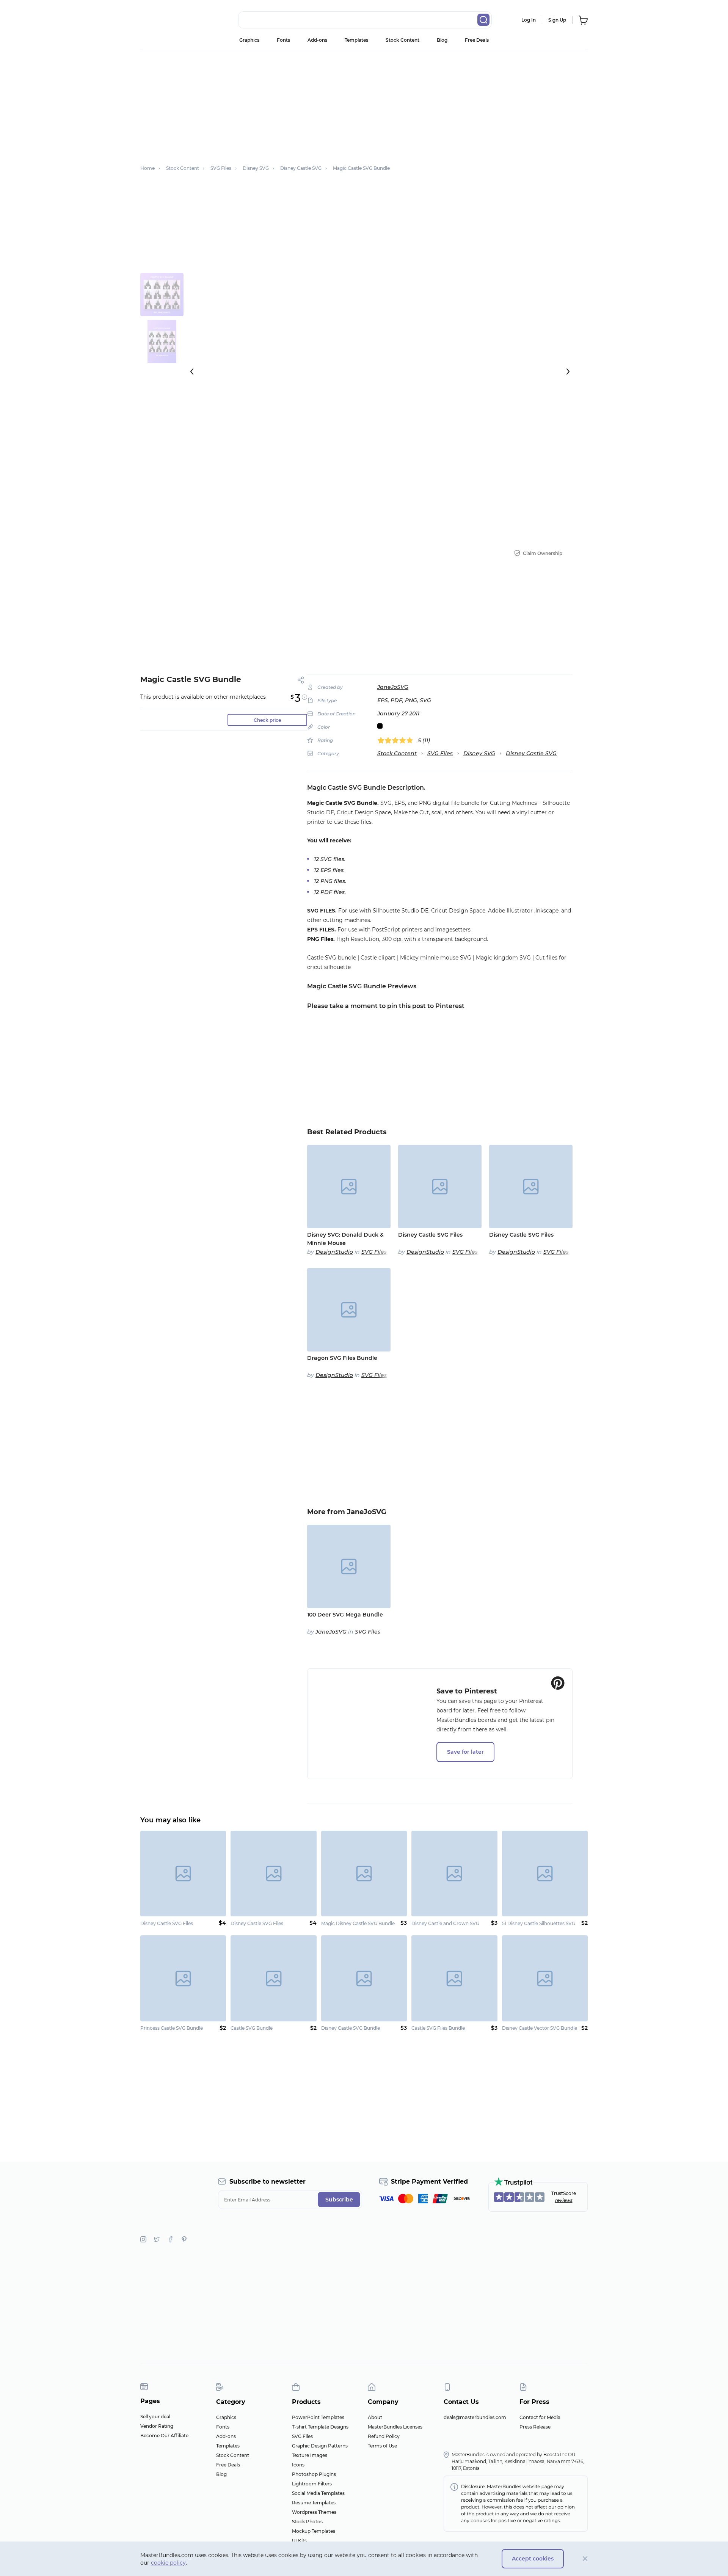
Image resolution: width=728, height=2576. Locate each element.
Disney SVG (479, 753)
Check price (267, 720)
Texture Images (310, 2455)
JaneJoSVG (393, 687)
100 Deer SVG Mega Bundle (345, 1615)
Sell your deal (155, 2417)
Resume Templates (314, 2503)
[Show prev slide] (192, 372)
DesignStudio (334, 1252)
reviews (564, 2200)
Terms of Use (382, 2446)
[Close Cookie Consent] (585, 2559)
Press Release (535, 2427)
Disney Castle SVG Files (430, 1235)
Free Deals (477, 40)
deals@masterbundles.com (475, 2417)
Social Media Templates (318, 2493)
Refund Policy (384, 2436)
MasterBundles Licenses (395, 2427)
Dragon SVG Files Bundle (342, 1358)
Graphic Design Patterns (320, 2446)
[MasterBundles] (165, 20)
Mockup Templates (314, 2531)
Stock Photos (307, 2522)
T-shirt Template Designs (320, 2427)
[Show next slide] (568, 372)
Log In (529, 20)
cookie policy (168, 2563)
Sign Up (557, 20)
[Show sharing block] (301, 680)
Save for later (465, 1752)
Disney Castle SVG (531, 753)
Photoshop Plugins (314, 2474)
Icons (298, 2465)
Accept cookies (533, 2559)
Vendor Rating (157, 2426)
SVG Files (440, 753)
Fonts (283, 40)
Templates (356, 40)
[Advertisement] (364, 104)
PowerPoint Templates (318, 2417)
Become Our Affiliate (164, 2436)
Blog (442, 40)
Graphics (249, 40)
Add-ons (317, 40)
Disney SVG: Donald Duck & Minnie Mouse (345, 1239)
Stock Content (402, 40)
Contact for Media (540, 2417)
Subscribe (339, 2200)
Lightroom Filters (312, 2484)
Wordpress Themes (314, 2512)
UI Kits (299, 2541)
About (375, 2417)
